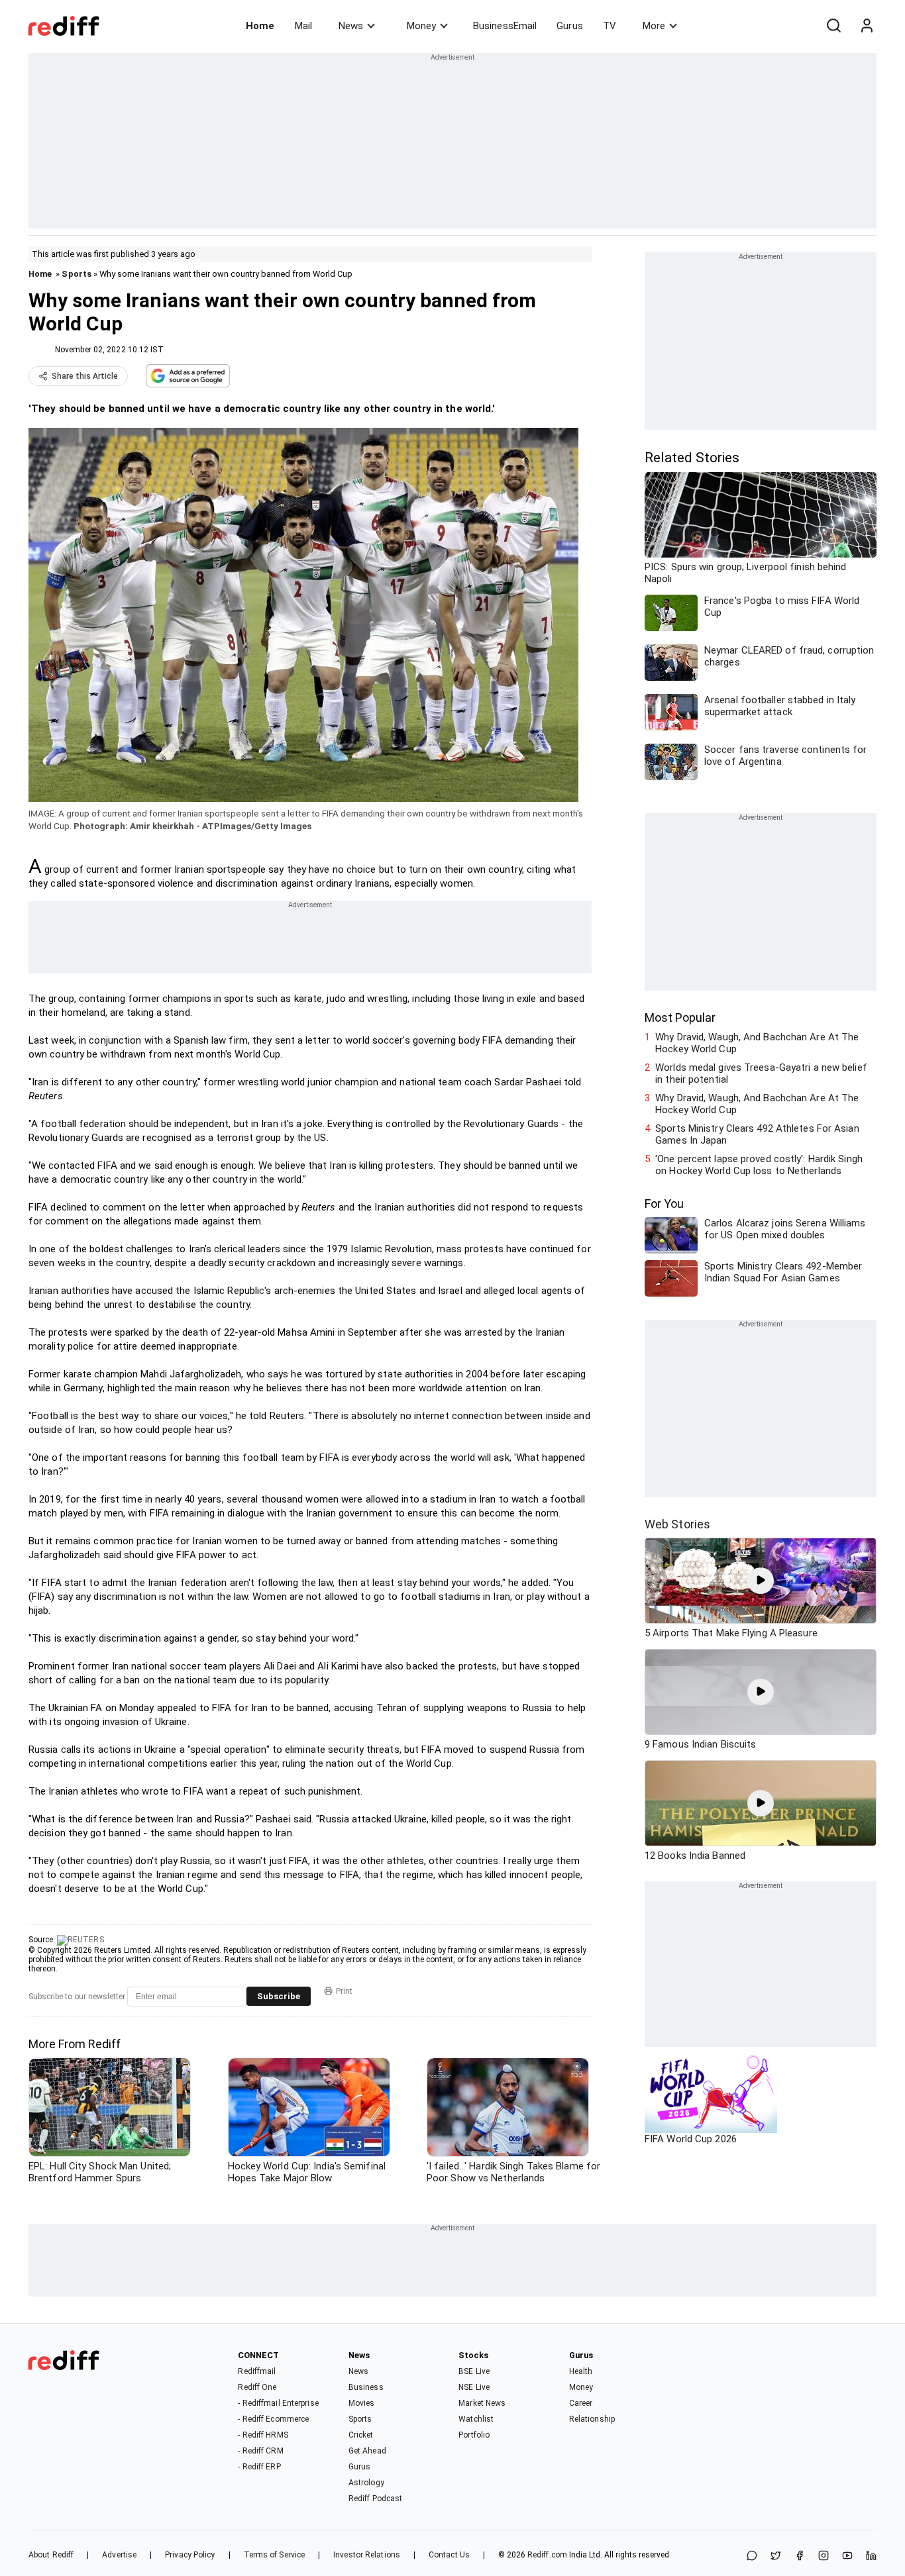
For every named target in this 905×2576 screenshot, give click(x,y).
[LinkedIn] (871, 2556)
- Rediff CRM (260, 2451)
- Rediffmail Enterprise (278, 2403)
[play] (761, 1581)
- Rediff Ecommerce (273, 2419)
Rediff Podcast (375, 2499)
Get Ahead (367, 2451)
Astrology (366, 2483)
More (654, 26)
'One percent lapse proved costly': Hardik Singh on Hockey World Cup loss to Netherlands (759, 1165)
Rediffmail (257, 2371)
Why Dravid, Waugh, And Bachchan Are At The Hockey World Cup (757, 1043)
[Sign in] (867, 26)
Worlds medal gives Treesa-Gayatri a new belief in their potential (761, 1073)
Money (421, 26)
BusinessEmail (505, 26)
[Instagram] (824, 2556)
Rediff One (257, 2387)
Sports (77, 274)
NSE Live (474, 2387)
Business (366, 2387)
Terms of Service (275, 2555)
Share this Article (85, 376)
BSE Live (474, 2371)
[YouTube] (847, 2556)
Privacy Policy (190, 2555)
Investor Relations (367, 2555)
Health (581, 2371)
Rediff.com (547, 2555)
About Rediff (51, 2555)
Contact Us (449, 2555)
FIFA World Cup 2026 (691, 2139)
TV (610, 26)
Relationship (592, 2419)
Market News (482, 2403)
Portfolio (474, 2435)
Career (581, 2403)
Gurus (570, 26)
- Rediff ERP (259, 2467)
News (351, 26)
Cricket (361, 2435)
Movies (362, 2403)
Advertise (119, 2555)
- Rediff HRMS (263, 2435)
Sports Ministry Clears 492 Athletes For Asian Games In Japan (757, 1134)
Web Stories (677, 1524)
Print (344, 1991)
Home (260, 26)
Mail (303, 26)
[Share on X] (776, 2556)
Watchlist (476, 2419)
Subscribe (279, 1996)
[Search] (833, 26)
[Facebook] (800, 2556)
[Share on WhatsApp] (752, 2556)
